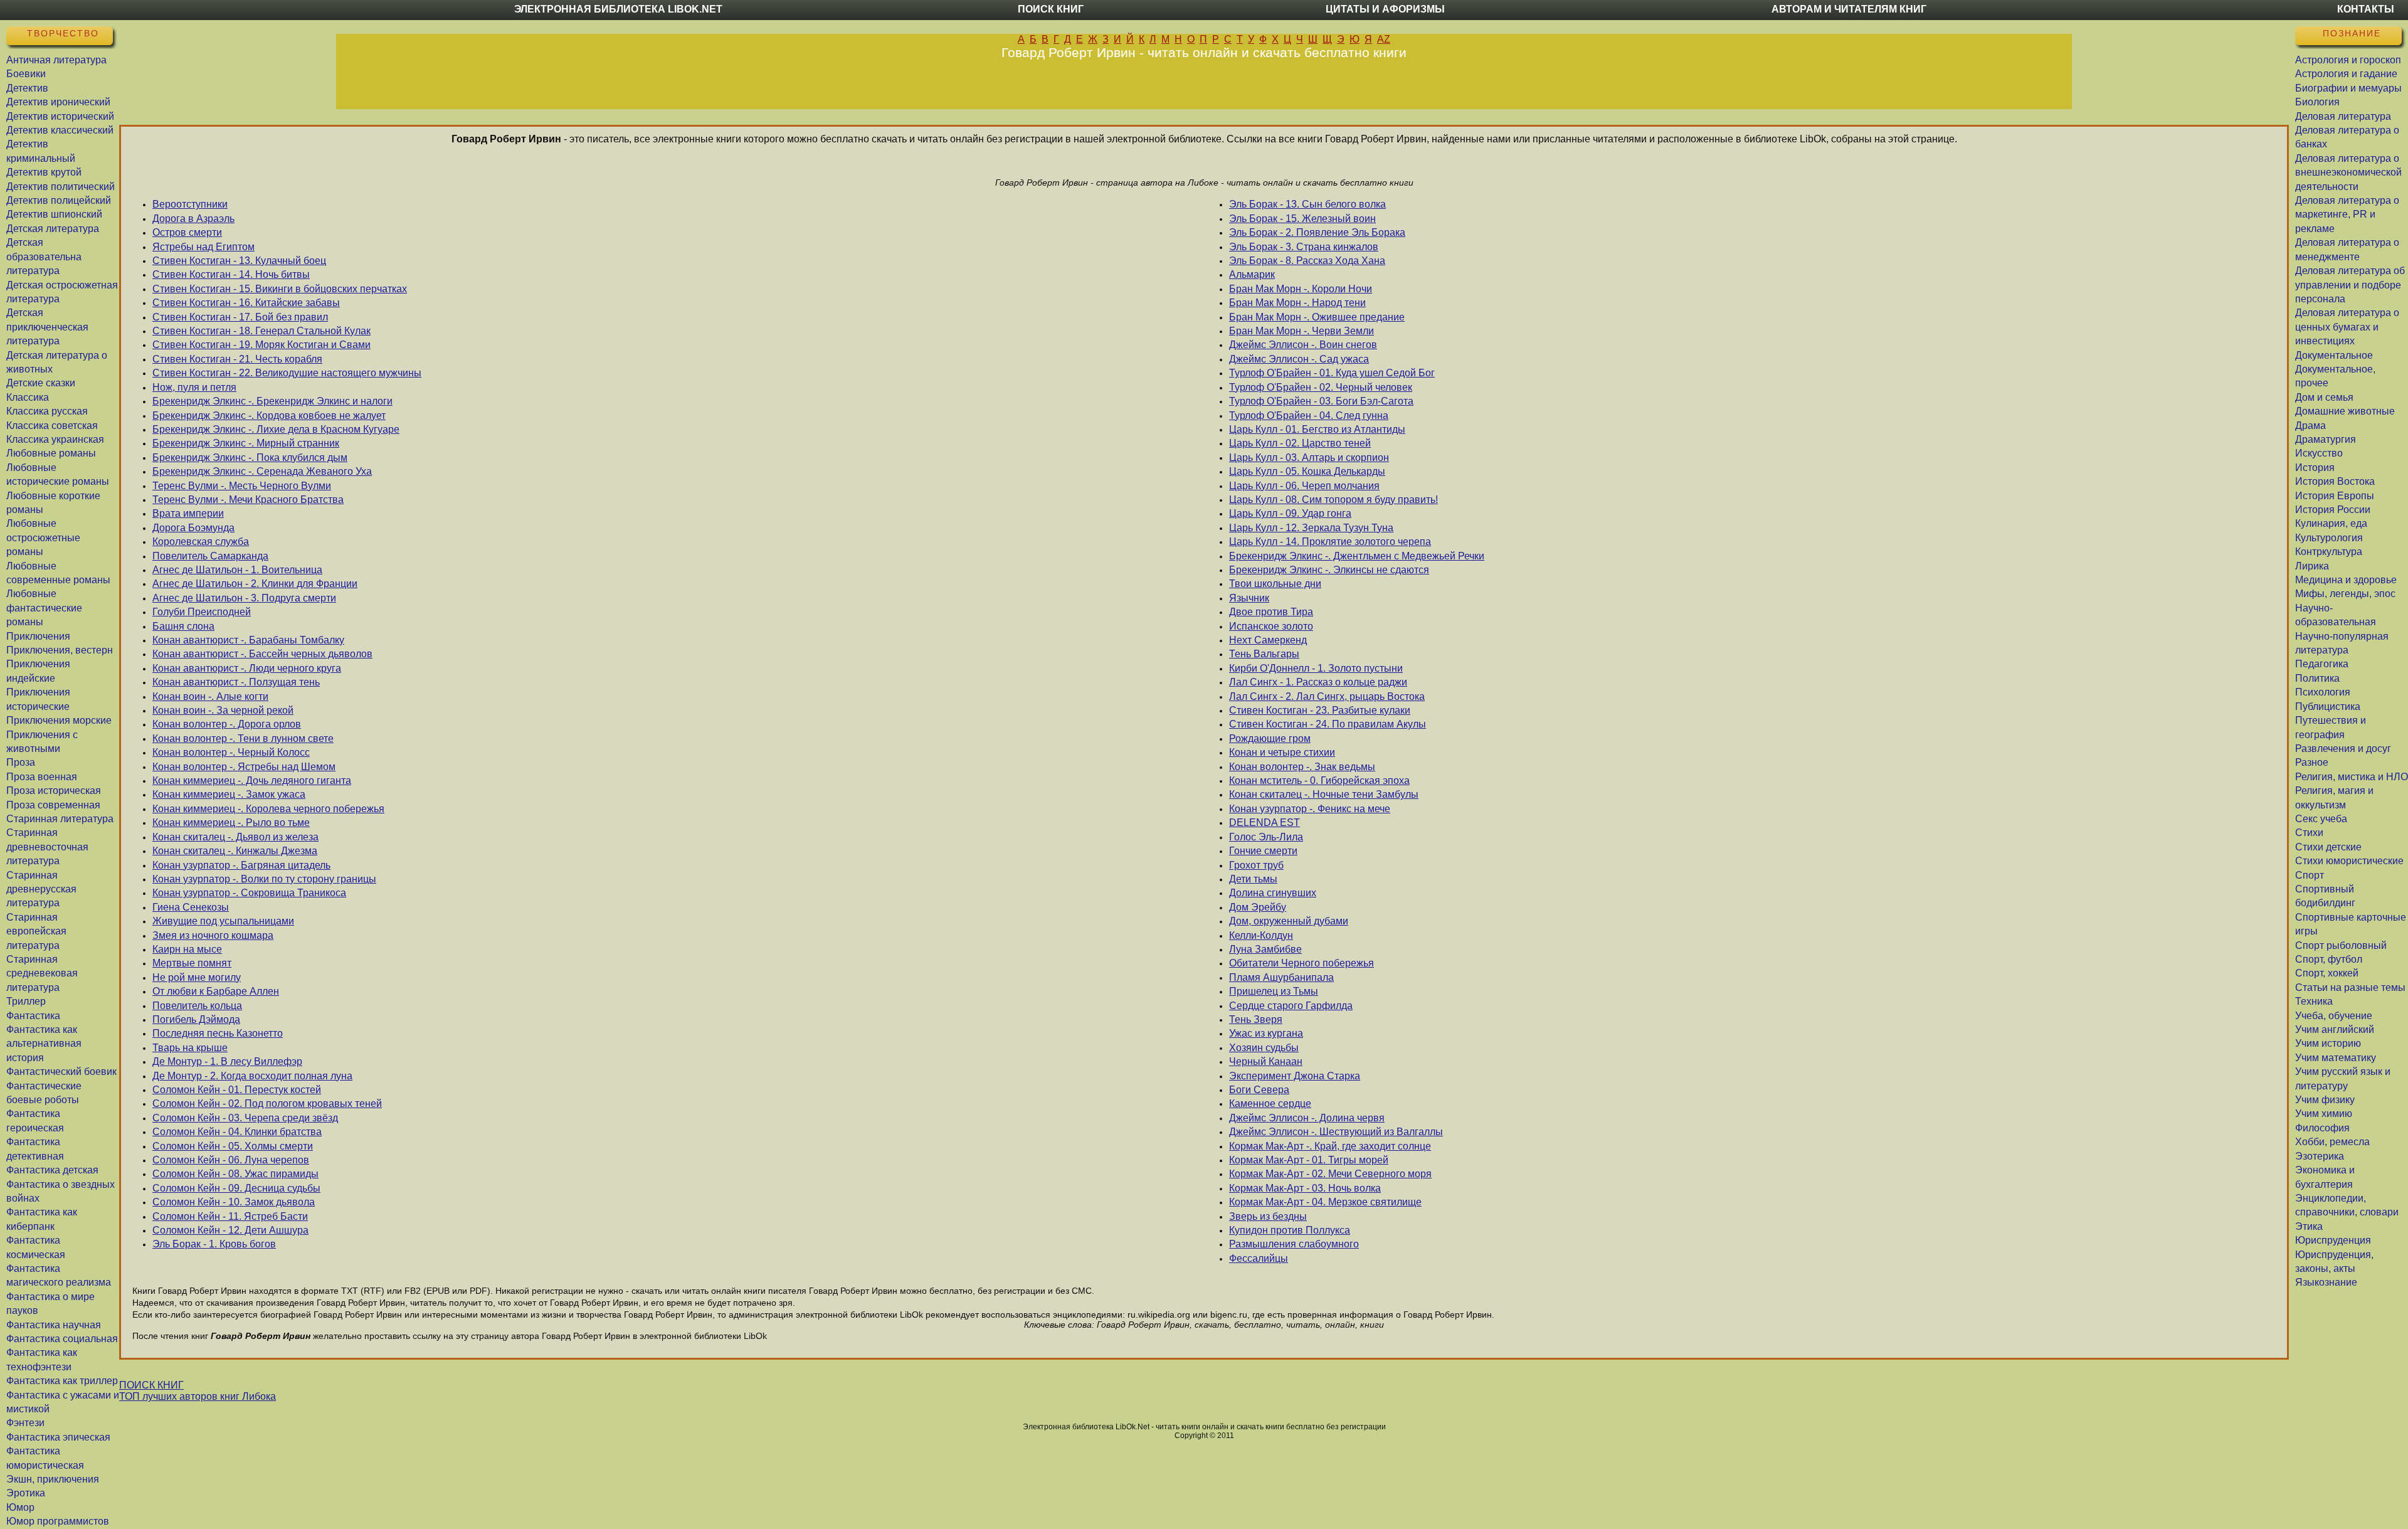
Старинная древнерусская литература (41, 889)
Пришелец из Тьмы (1274, 991)
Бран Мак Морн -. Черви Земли (1302, 331)
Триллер (26, 1001)
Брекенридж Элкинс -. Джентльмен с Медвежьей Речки (1357, 556)
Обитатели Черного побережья (1302, 963)
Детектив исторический (60, 116)
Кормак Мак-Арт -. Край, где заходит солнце (1330, 1146)
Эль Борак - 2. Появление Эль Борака (1317, 232)
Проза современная (53, 805)
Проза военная (42, 777)
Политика (2317, 678)
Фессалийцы (1259, 1258)
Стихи (2309, 833)
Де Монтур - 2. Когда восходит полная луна (252, 1076)
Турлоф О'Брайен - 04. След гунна (1309, 415)
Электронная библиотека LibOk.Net (618, 9)
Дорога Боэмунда (193, 528)
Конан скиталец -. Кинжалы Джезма (235, 851)
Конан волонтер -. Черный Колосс (231, 752)
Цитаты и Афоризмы (1385, 9)
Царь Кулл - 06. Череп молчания (1304, 486)
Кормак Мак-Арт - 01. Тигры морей (1309, 1160)
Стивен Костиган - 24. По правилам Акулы (1328, 724)
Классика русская (47, 411)
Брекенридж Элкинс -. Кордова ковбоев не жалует (269, 415)
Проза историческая (54, 791)
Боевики (26, 74)
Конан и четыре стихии (1282, 752)
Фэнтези (25, 1423)
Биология (2317, 102)
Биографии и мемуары (2348, 88)
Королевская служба (201, 542)
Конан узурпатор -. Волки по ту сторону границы (264, 879)
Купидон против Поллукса (1290, 1230)
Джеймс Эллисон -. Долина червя (1307, 1118)
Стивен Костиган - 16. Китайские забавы (246, 303)
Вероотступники (190, 204)
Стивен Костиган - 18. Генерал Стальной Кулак (261, 331)
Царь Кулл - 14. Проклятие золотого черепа (1330, 542)
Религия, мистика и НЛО (2352, 777)
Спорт (2310, 875)
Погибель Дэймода (196, 1019)
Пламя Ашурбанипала (1281, 977)
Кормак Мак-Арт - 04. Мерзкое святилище (1325, 1202)
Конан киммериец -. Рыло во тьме (231, 823)
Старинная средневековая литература (42, 973)
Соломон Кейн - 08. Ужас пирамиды (235, 1174)
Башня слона (183, 626)
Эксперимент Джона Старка (1295, 1076)
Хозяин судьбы (1264, 1048)
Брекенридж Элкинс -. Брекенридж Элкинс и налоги (272, 401)
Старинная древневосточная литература (47, 847)
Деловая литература (2343, 116)
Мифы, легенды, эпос (2345, 594)
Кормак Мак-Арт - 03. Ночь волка (1305, 1188)
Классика (28, 397)
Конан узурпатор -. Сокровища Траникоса (249, 893)
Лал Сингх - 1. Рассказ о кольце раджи (1318, 682)
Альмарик (1252, 274)
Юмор (20, 1507)
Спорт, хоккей (2327, 973)
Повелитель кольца (197, 1006)
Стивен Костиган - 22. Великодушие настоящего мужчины (287, 373)
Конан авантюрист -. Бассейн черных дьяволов (262, 654)
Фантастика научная (54, 1325)
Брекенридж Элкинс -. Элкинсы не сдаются (1329, 570)
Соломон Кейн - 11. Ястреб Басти (230, 1216)
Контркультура (2329, 552)
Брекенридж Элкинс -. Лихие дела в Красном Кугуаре (276, 429)
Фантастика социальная (62, 1339)
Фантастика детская (52, 1170)
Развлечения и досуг (2343, 749)
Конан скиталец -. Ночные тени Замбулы (1324, 794)
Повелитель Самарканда (210, 556)
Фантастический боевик (61, 1071)
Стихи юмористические (2349, 861)
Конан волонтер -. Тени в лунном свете (243, 738)
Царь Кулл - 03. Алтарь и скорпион (1309, 458)
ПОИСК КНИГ (151, 1385)
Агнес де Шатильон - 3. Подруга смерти (244, 598)
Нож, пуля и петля (194, 387)
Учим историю (2328, 1043)
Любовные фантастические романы (44, 608)
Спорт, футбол (2329, 959)
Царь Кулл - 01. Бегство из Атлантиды (1317, 429)
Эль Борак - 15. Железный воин (1302, 219)
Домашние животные (2345, 411)
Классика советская (52, 426)
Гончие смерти (1263, 851)
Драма (2310, 426)
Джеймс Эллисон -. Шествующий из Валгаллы (1336, 1132)
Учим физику (2325, 1100)
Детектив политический (61, 187)
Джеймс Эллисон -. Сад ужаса (1299, 359)
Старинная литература (60, 819)
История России (2333, 510)
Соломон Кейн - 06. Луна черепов (231, 1160)
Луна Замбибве (1265, 949)
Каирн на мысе (187, 949)
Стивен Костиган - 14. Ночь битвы (231, 274)
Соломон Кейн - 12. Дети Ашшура (230, 1230)
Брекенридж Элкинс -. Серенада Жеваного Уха (262, 471)
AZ (1384, 39)
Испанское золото (1271, 626)
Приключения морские (59, 720)
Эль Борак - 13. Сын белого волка (1307, 204)
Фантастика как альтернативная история (44, 1044)
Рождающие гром (1270, 738)
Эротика (26, 1493)
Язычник (1249, 598)
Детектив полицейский (59, 200)
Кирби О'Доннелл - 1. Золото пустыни (1316, 668)
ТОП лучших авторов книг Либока (198, 1396)
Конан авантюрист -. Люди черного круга (247, 668)
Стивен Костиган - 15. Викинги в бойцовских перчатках (280, 289)
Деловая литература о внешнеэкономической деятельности (2348, 172)
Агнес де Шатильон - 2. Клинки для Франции (255, 584)
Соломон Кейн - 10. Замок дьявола (234, 1202)
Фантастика (33, 1016)
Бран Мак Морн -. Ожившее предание (1317, 317)
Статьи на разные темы (2350, 987)
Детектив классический (60, 130)
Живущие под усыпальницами (223, 921)
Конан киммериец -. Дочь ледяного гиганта (252, 780)
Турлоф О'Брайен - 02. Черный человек (1321, 387)
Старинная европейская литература (36, 931)
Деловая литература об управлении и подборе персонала (2350, 285)
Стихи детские (2328, 847)
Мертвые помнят (192, 963)
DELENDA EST (1265, 823)
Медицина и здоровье (2346, 580)
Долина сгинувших (1273, 893)
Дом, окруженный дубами (1289, 921)
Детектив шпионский (54, 214)
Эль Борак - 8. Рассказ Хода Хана (1307, 261)
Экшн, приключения (53, 1479)
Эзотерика (2320, 1156)
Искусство (2319, 453)
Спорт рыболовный (2341, 945)
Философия (2322, 1128)
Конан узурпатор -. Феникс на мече (1310, 809)
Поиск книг (1051, 9)
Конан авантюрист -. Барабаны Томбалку (248, 640)
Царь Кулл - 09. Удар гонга (1290, 513)
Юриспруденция (2333, 1240)
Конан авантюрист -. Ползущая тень (236, 682)
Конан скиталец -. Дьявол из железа (235, 837)
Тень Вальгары (1264, 654)
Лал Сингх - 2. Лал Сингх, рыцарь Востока (1327, 696)
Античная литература (56, 60)
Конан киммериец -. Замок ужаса (229, 794)
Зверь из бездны (1268, 1216)
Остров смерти (187, 232)
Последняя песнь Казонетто (218, 1033)
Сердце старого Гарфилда (1291, 1006)
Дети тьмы (1253, 879)
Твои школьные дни (1275, 584)
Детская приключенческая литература (47, 327)
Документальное (2334, 355)
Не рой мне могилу (197, 977)
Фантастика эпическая (58, 1437)
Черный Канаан (1266, 1061)
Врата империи (188, 513)
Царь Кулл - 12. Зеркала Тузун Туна (1311, 528)
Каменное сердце (1270, 1103)
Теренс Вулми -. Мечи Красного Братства (248, 500)
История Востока (2335, 481)
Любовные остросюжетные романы (43, 537)
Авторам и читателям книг (1849, 9)
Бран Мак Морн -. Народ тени (1297, 303)
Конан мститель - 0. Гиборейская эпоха (1319, 780)
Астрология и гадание (2346, 74)
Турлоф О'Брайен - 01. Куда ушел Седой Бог (1332, 373)
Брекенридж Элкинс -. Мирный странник (246, 443)
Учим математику (2336, 1058)
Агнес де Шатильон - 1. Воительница (237, 570)
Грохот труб (1256, 865)
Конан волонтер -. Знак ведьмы (1302, 767)
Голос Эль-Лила (1266, 837)
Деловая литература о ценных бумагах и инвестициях (2347, 327)
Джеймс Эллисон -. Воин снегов (1303, 345)
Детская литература (53, 229)
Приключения (38, 636)
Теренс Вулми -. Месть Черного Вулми (242, 486)
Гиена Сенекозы (191, 907)
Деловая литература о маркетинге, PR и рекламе (2347, 214)
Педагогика (2322, 664)
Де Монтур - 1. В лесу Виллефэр (227, 1061)
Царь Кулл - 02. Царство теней (1300, 443)
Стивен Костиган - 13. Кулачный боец (239, 261)
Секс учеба (2321, 819)
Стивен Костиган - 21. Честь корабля (237, 359)
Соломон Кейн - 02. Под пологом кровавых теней (267, 1103)
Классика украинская (55, 439)
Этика (2309, 1226)
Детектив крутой (44, 172)
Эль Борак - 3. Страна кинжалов (1304, 247)
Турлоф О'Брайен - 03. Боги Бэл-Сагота (1321, 401)
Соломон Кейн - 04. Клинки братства (237, 1132)
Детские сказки (41, 383)
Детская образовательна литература (44, 257)
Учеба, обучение (2334, 1016)
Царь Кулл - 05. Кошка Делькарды (1307, 471)
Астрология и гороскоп (2348, 60)
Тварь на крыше (190, 1048)
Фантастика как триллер (62, 1381)
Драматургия (2326, 439)
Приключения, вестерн (60, 650)
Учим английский (2335, 1029)
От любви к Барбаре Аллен (216, 991)
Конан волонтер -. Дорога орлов (227, 724)
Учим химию (2324, 1114)
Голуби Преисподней (202, 612)
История (2315, 468)
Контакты (2366, 9)
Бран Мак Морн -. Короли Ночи (1301, 289)
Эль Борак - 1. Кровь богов (214, 1244)
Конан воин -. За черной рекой (223, 710)
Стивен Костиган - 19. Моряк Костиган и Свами (261, 345)
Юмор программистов (58, 1521)
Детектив (27, 88)
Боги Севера (1259, 1090)
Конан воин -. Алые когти (210, 696)
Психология (2323, 692)
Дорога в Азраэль (193, 219)
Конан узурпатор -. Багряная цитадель (241, 865)
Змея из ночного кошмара (213, 935)
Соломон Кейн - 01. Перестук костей (237, 1090)
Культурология (2329, 538)
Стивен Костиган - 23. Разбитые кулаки (1320, 710)
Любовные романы (51, 453)
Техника (2314, 1001)
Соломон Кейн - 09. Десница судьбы (236, 1188)
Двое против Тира (1271, 612)
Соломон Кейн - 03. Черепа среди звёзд (245, 1118)
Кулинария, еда (2331, 523)
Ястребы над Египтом (203, 247)
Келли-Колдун (1261, 935)
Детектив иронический (58, 102)
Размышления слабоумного (1294, 1244)
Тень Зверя (1256, 1019)
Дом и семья (2324, 397)
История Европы (2335, 496)
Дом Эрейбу (1258, 907)
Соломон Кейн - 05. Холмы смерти (233, 1146)
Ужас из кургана (1266, 1033)
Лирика (2312, 566)
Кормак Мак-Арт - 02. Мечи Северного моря (1330, 1174)
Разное (2312, 762)
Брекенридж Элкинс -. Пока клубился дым (250, 458)
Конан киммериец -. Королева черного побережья (268, 809)
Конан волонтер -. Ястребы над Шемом (244, 767)
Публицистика (2328, 706)
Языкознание (2326, 1282)
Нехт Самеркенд (1268, 640)
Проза (21, 762)
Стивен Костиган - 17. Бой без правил (240, 317)
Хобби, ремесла (2332, 1142)
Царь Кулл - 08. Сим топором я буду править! (1333, 500)
